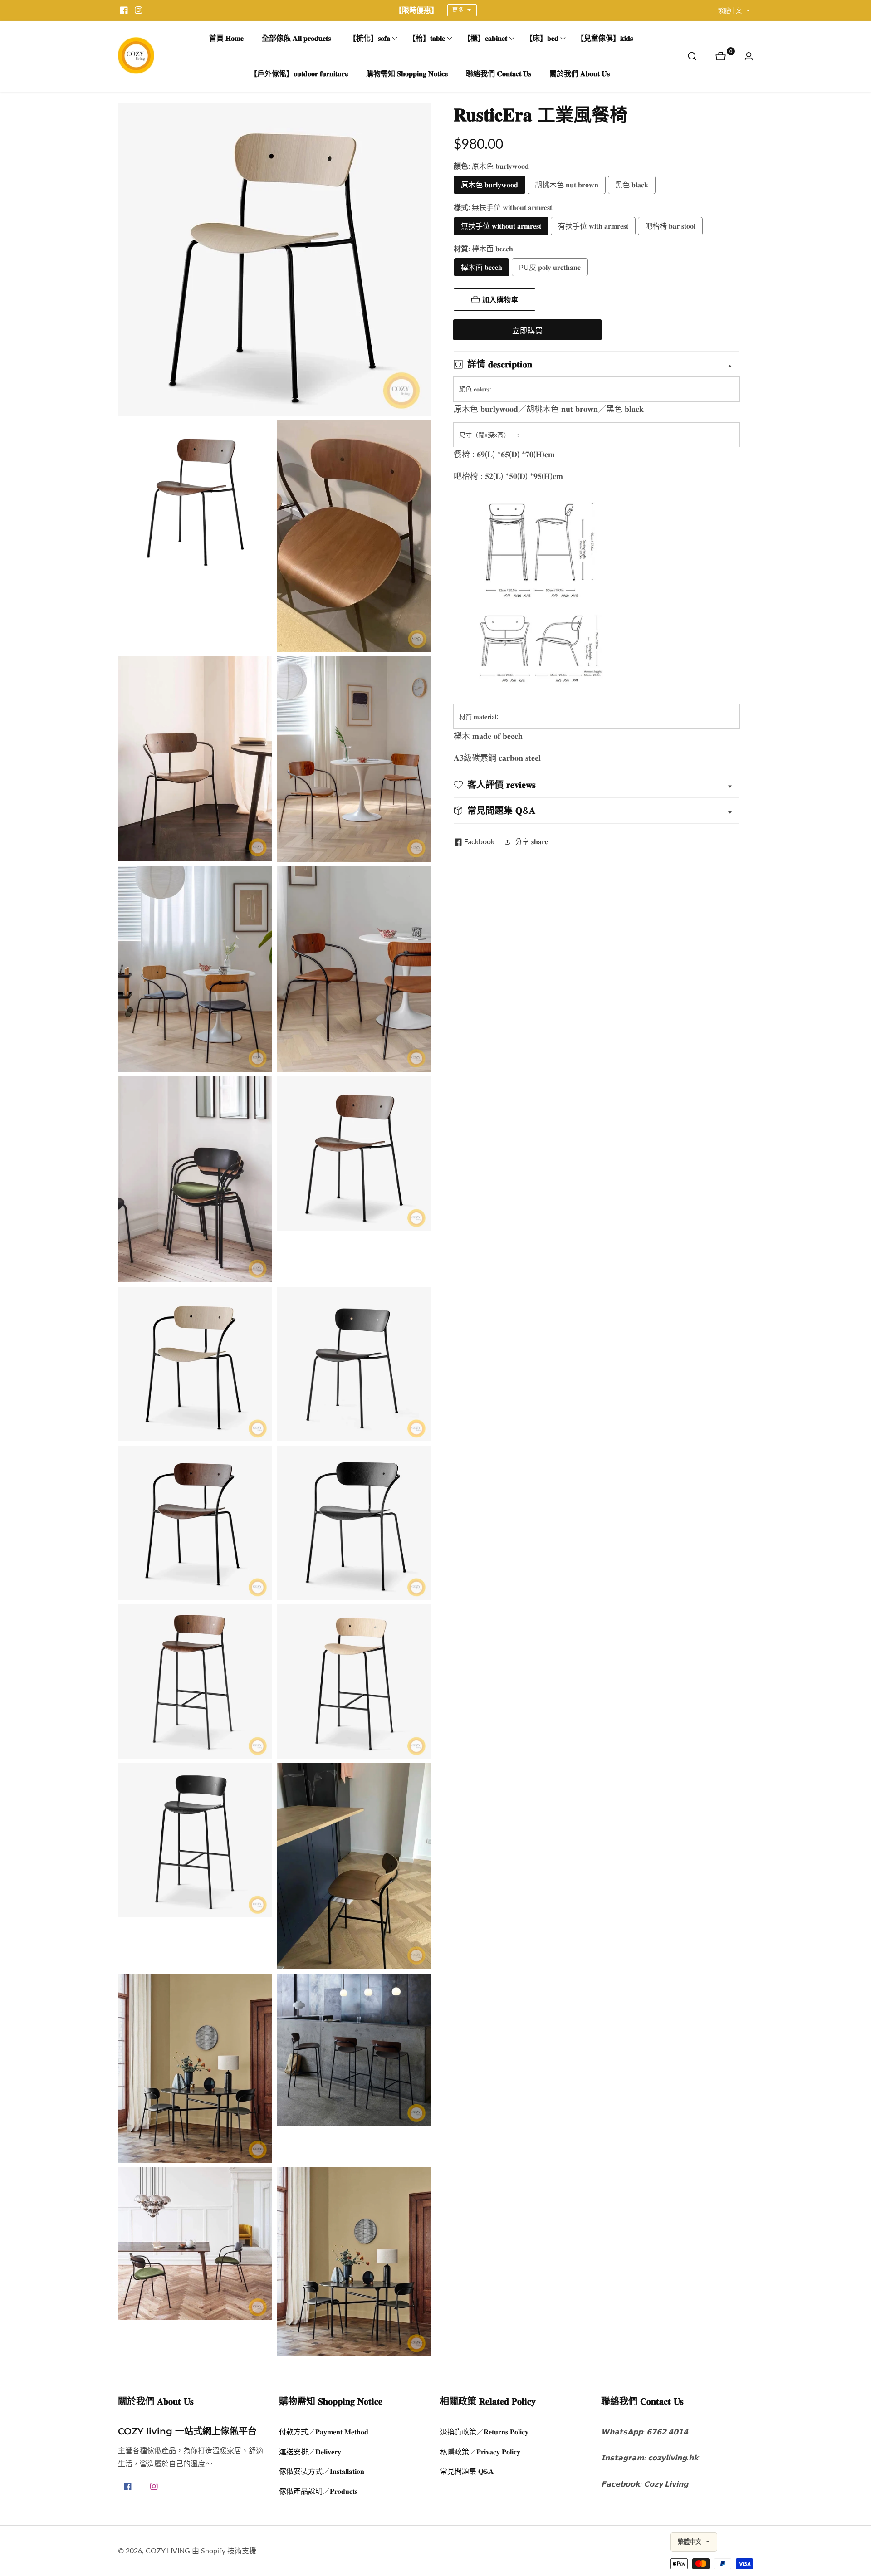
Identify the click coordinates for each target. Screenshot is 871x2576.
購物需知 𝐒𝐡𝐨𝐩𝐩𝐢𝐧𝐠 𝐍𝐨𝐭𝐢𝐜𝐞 (407, 74)
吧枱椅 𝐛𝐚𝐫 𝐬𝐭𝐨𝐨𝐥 (670, 226)
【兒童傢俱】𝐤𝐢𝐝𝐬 (605, 38)
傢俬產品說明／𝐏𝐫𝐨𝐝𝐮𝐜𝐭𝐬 (318, 2491)
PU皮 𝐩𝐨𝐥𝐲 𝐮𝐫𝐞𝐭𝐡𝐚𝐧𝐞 (550, 267)
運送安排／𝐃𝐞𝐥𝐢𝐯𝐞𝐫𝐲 (310, 2451)
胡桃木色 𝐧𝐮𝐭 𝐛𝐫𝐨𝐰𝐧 (567, 184)
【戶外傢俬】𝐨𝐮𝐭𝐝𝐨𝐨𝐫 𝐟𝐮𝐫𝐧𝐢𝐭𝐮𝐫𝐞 (299, 74)
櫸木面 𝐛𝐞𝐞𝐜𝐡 (482, 267)
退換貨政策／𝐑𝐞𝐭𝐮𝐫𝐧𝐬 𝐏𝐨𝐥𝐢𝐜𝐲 (484, 2432)
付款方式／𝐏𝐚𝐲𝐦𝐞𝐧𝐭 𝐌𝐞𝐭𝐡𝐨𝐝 (324, 2432)
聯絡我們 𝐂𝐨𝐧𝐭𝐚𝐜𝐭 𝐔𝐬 (499, 74)
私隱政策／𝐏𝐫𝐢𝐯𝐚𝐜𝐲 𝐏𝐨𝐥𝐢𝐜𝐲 (480, 2451)
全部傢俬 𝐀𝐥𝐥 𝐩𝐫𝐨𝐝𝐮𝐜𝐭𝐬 (296, 38)
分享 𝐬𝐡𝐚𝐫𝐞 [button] (531, 841)
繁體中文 (731, 11)
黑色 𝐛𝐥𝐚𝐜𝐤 (632, 184)
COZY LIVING (168, 2551)
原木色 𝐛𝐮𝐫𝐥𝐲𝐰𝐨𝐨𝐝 (489, 184)
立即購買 (528, 330)
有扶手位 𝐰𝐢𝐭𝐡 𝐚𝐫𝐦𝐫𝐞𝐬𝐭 (593, 226)
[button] (369, 39)
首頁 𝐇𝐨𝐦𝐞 (226, 38)
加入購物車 (500, 300)
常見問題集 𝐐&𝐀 (467, 2471)
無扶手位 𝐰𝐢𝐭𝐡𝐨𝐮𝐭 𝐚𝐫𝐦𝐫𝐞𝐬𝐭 (501, 226)
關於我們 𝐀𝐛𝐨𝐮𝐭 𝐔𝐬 (580, 74)
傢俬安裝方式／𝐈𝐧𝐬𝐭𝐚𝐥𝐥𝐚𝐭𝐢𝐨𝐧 (322, 2471)
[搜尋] (697, 56)
